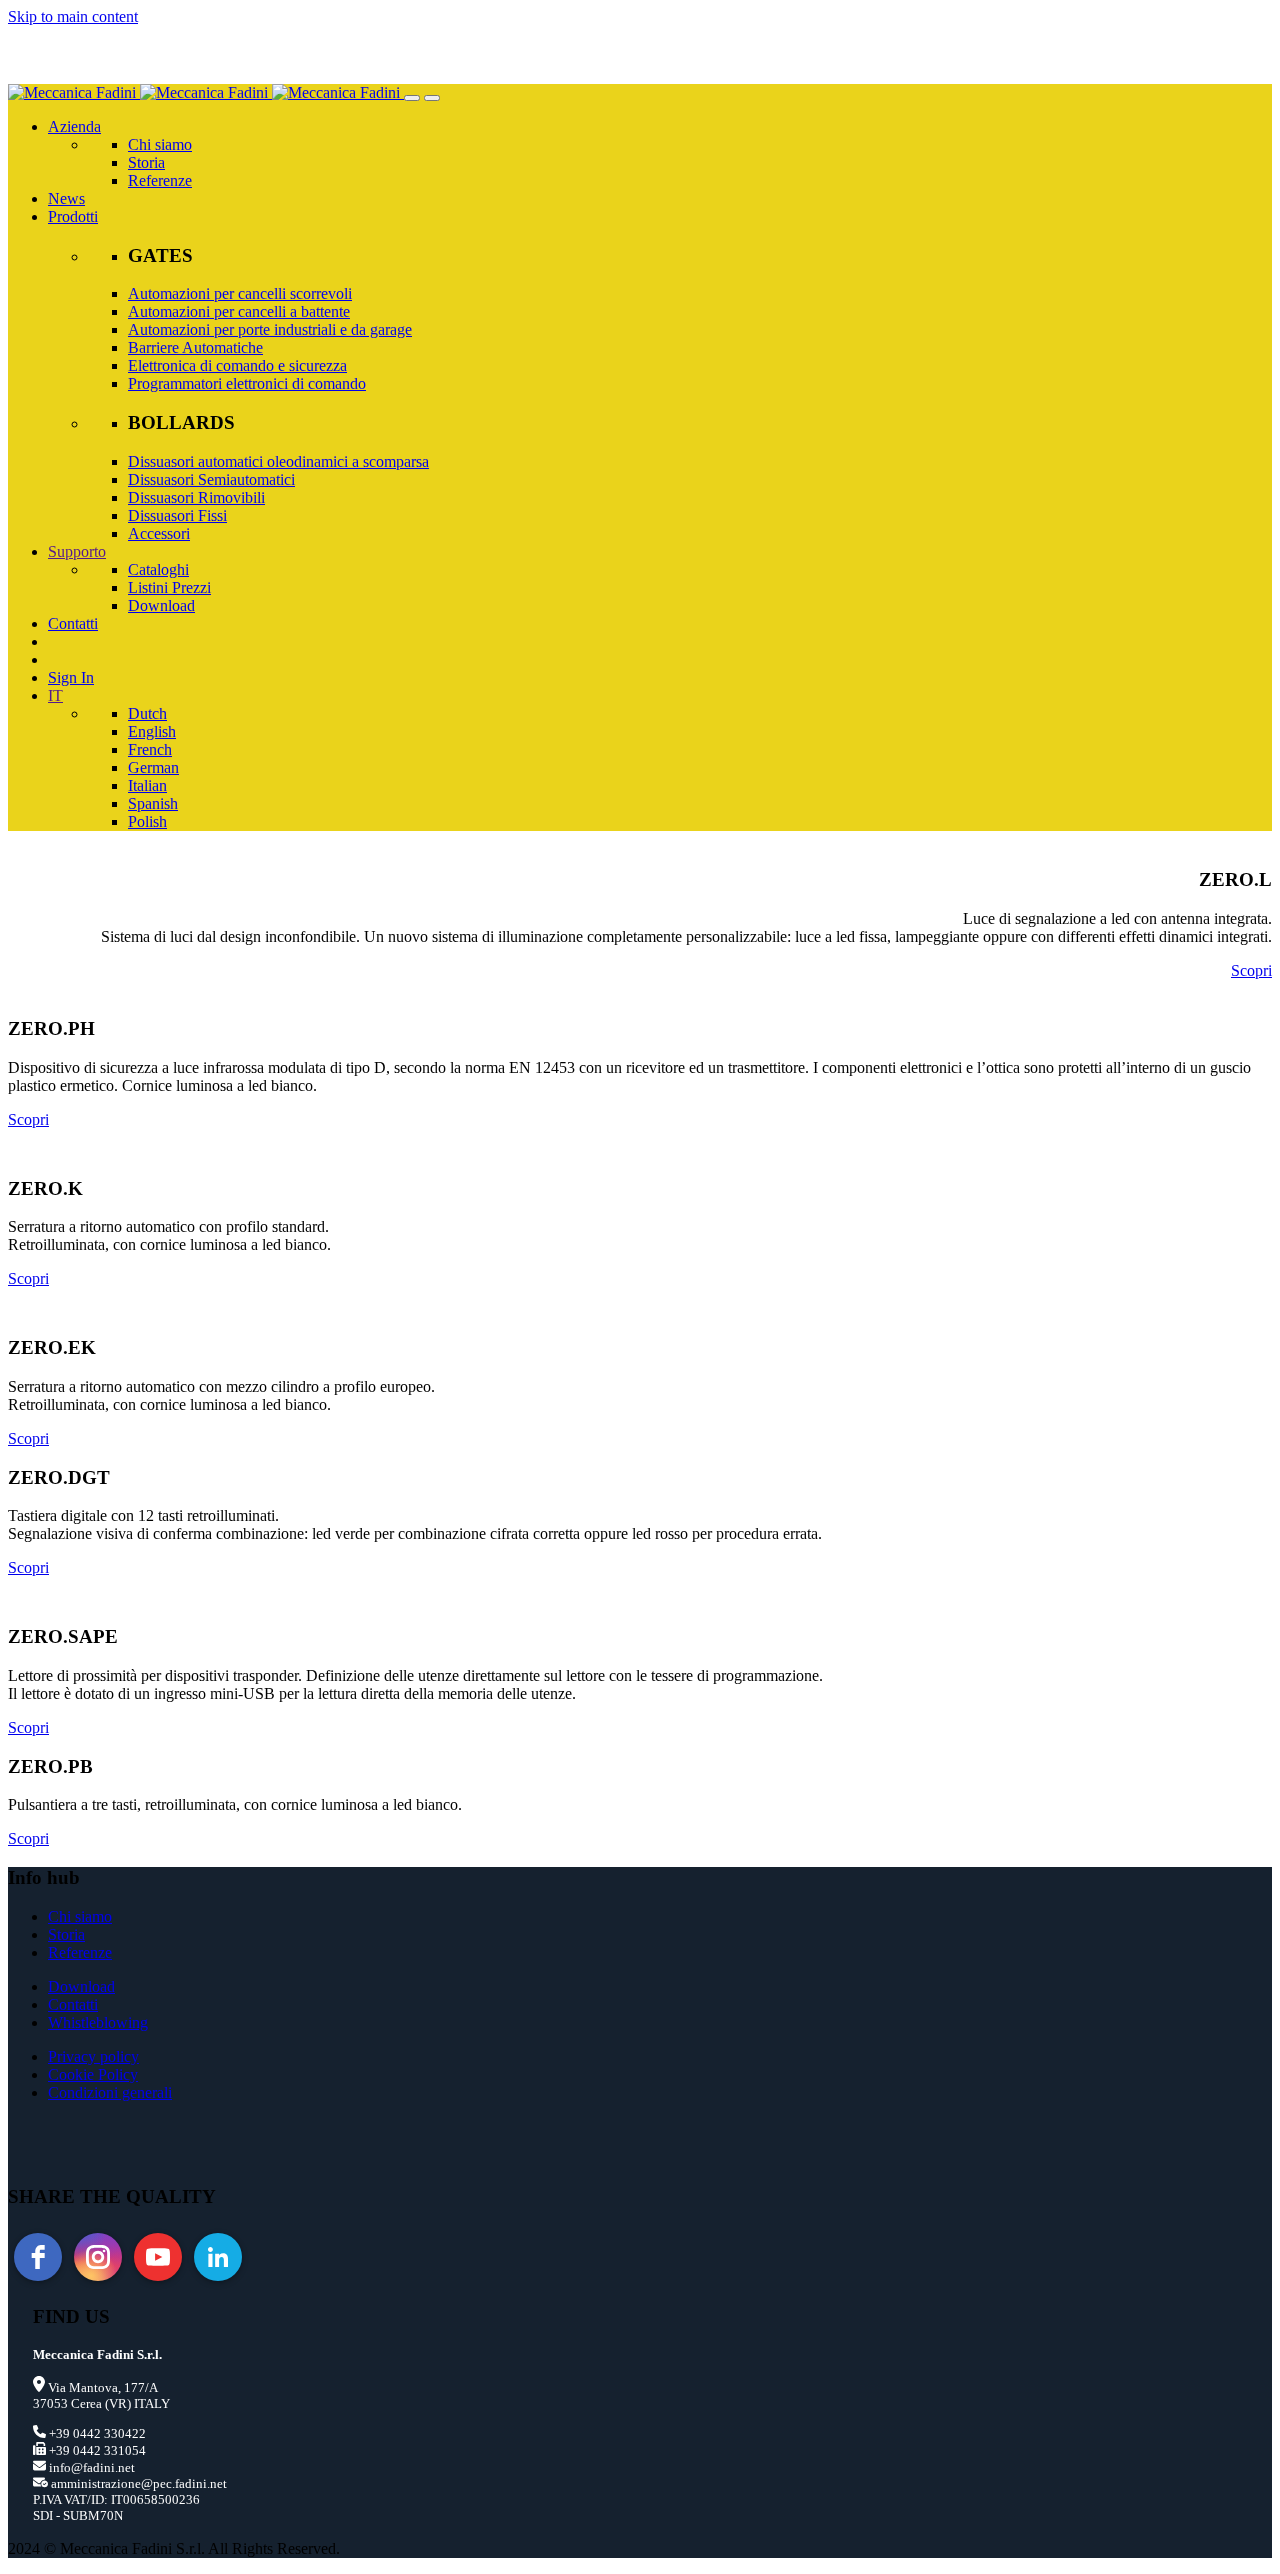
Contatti (73, 623)
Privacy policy (93, 2056)
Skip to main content (73, 16)
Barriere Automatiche (195, 347)
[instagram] (98, 2257)
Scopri (1251, 970)
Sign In (71, 677)
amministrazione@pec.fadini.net (137, 2483)
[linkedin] (218, 2257)
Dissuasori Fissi (177, 515)
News (66, 198)
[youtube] (158, 2257)
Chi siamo (160, 144)
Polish (147, 821)
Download (161, 605)
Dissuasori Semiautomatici (211, 479)
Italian (147, 785)
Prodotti (73, 216)
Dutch (147, 713)
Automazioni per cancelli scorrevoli (240, 293)
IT (55, 695)
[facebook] (38, 2257)
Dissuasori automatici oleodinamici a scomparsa (278, 461)
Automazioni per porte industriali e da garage (270, 329)
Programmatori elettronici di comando (247, 383)
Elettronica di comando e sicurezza (237, 365)
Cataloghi (158, 569)
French (150, 749)
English (152, 731)
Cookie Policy (93, 2074)
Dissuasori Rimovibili (196, 497)
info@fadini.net (90, 2467)
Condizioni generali (110, 2092)
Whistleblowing (98, 2022)
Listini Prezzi (169, 587)
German (153, 767)
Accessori (159, 533)
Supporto (77, 551)
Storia (146, 162)
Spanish (153, 803)
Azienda (74, 126)
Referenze (160, 180)
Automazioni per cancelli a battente (239, 311)
